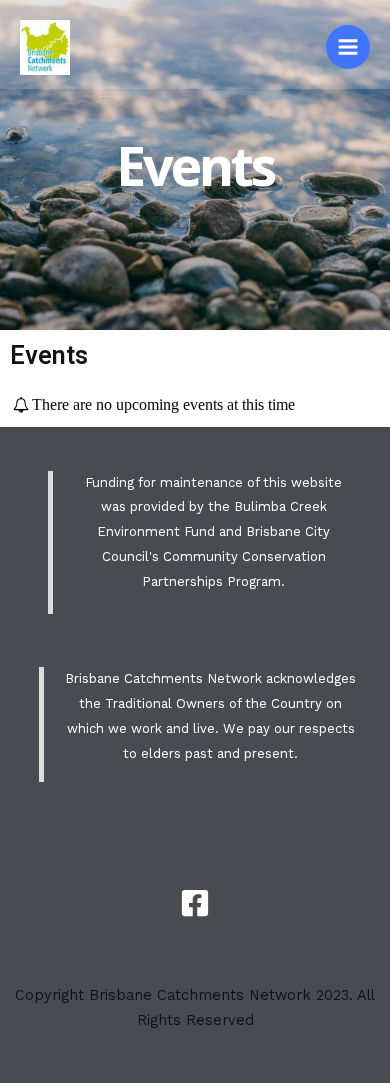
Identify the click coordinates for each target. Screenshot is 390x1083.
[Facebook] (195, 903)
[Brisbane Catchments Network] (45, 47)
